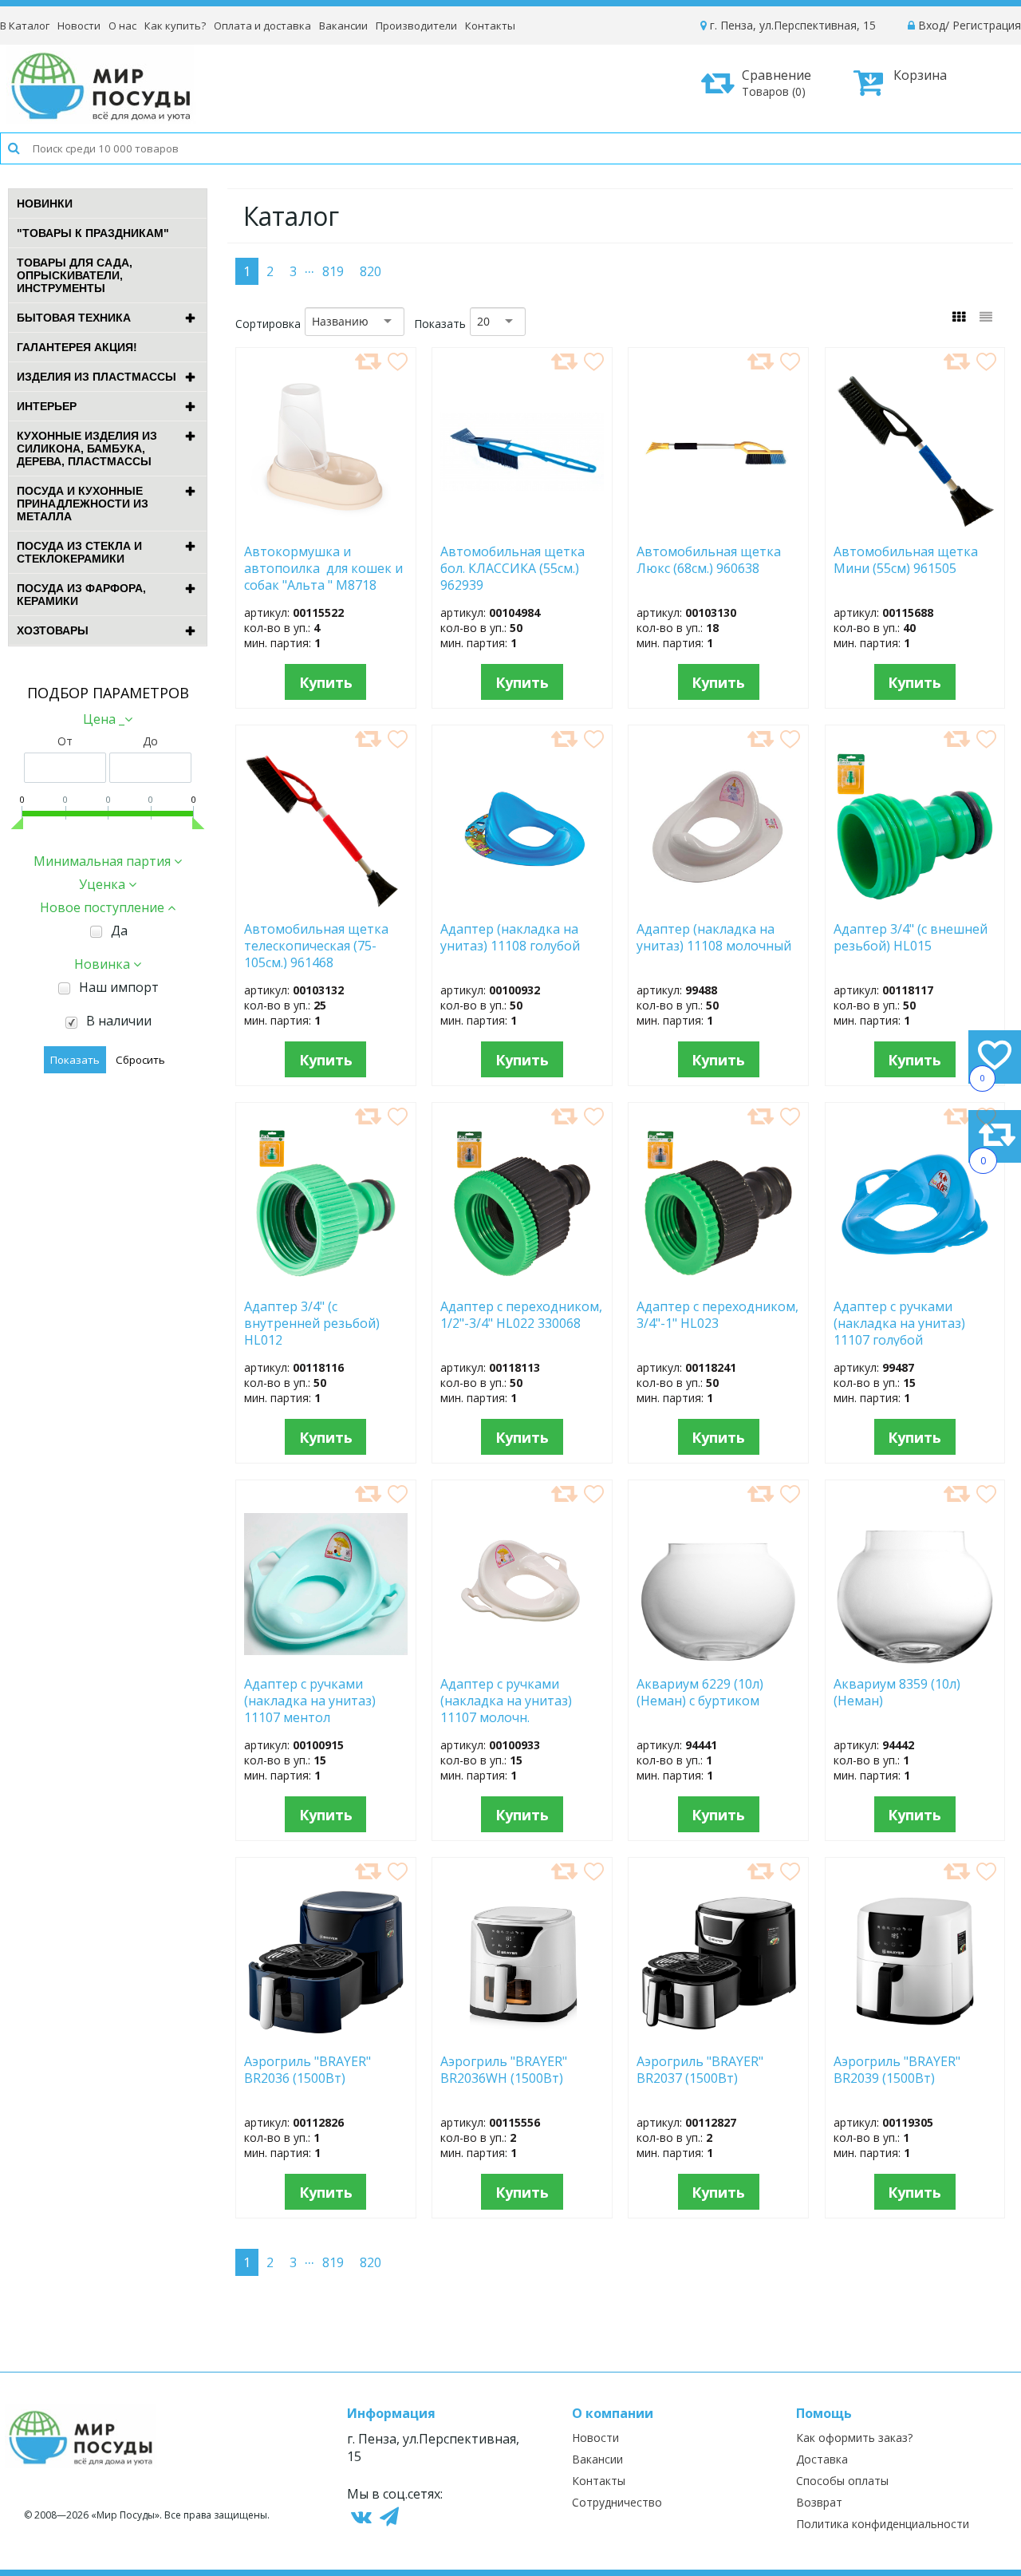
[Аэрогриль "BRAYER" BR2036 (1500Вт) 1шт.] (325, 2037)
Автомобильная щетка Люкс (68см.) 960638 (709, 560)
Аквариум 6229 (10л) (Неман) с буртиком (708, 1693)
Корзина (920, 75)
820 (371, 271)
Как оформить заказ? (854, 2438)
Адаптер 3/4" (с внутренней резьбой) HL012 (312, 1322)
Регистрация (987, 25)
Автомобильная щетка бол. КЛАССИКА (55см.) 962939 (512, 567)
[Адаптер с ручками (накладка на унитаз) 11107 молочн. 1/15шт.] (522, 1659)
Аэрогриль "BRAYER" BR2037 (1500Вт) (700, 2070)
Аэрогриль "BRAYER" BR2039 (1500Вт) (897, 2070)
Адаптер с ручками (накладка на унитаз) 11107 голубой (899, 1322)
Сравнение (777, 83)
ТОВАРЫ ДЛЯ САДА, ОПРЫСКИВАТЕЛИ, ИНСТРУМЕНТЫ (75, 275)
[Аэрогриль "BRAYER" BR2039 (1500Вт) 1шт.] (915, 2037)
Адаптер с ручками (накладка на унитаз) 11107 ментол (310, 1700)
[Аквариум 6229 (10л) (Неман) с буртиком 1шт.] (719, 1659)
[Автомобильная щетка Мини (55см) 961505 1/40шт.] (915, 527)
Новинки (45, 203)
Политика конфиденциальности (883, 2524)
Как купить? (175, 26)
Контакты (490, 26)
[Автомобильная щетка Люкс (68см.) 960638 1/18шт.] (718, 527)
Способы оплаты (842, 2481)
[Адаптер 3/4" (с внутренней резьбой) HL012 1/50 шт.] (326, 1282)
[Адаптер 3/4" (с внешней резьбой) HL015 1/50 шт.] (915, 904)
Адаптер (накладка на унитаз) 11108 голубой (510, 938)
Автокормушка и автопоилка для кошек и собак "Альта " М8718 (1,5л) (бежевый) (323, 567)
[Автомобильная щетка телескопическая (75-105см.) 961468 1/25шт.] (325, 904)
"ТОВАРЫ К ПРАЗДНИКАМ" (93, 233)
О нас (122, 26)
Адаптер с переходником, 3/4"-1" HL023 (717, 1315)
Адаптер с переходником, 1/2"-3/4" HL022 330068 (521, 1315)
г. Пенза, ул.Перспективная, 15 (791, 25)
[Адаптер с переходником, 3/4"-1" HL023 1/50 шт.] (719, 1282)
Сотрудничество (617, 2502)
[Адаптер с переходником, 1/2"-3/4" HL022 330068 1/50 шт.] (522, 1282)
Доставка (822, 2459)
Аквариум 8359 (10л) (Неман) (897, 1693)
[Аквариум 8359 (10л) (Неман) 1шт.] (915, 1659)
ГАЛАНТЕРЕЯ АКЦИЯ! (77, 347)
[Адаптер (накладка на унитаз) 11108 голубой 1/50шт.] (522, 904)
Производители (416, 26)
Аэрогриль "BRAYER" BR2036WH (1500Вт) (505, 2070)
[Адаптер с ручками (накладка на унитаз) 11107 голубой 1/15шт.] (915, 1282)
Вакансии (343, 26)
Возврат (819, 2502)
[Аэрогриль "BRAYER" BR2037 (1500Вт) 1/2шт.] (719, 2037)
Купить (326, 682)
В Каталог (25, 26)
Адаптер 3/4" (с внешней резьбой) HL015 (911, 938)
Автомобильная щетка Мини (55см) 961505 (911, 560)
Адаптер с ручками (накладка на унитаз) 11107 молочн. (506, 1700)
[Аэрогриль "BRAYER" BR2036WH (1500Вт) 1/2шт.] (522, 2037)
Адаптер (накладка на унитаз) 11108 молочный (714, 938)
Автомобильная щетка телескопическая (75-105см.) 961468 (316, 945)
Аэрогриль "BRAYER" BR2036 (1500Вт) (307, 2070)
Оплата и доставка (262, 26)
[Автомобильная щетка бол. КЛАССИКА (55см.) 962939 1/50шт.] (522, 527)
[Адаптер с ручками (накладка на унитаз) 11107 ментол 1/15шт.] (326, 1659)
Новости (79, 26)
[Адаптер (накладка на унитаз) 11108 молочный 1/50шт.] (718, 904)
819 (333, 271)
